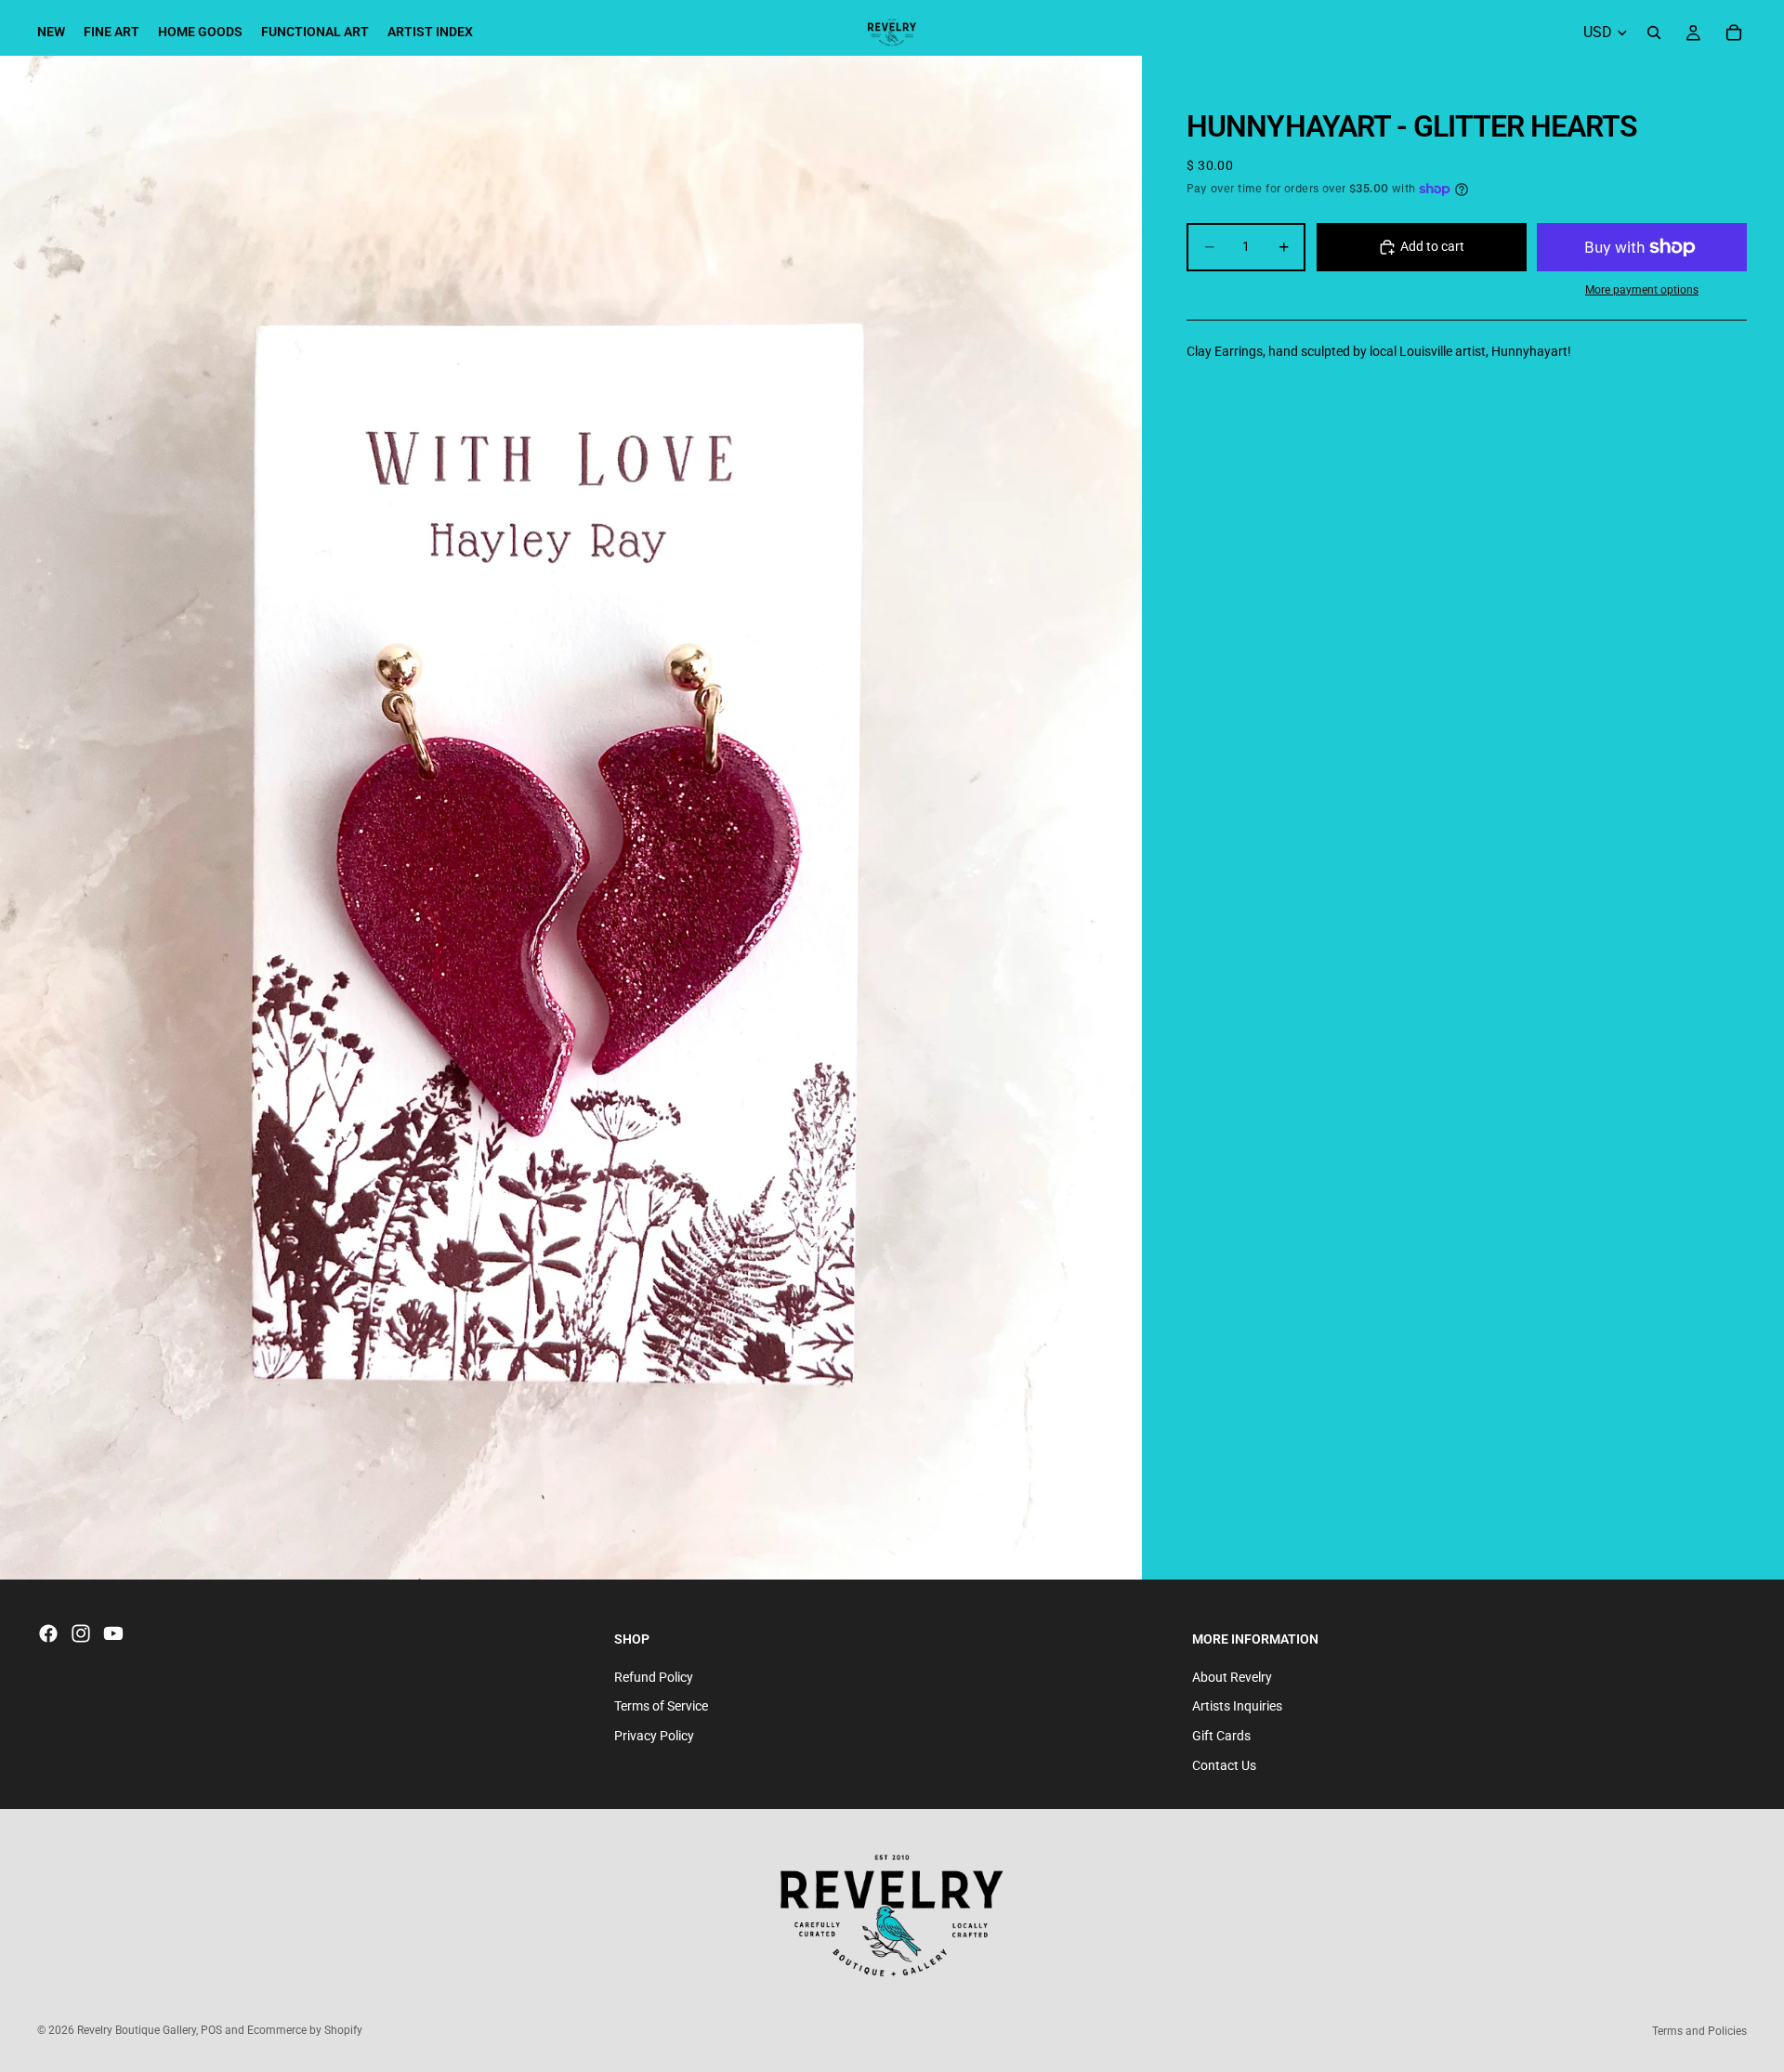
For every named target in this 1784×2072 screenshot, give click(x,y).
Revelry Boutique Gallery (137, 2030)
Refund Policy (654, 1677)
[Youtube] (113, 1633)
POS (211, 2030)
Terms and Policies (1699, 2031)
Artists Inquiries (1237, 1707)
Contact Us (1224, 1765)
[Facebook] (48, 1633)
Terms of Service (661, 1707)
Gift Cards (1221, 1736)
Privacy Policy (654, 1736)
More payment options (1642, 290)
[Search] (1654, 33)
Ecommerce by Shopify (305, 2030)
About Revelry (1232, 1677)
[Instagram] (81, 1633)
